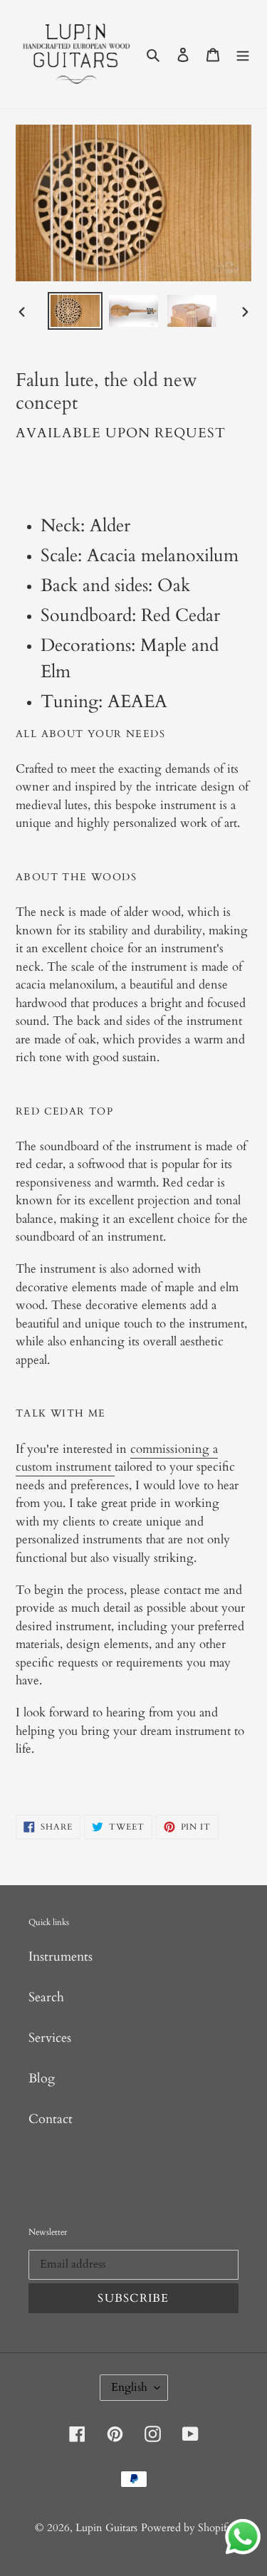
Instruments (61, 1957)
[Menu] (243, 54)
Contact (51, 2119)
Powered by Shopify (187, 2528)
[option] (75, 311)
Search (46, 1997)
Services (50, 2038)
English (129, 2387)
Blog (42, 2079)
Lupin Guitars (106, 2528)
